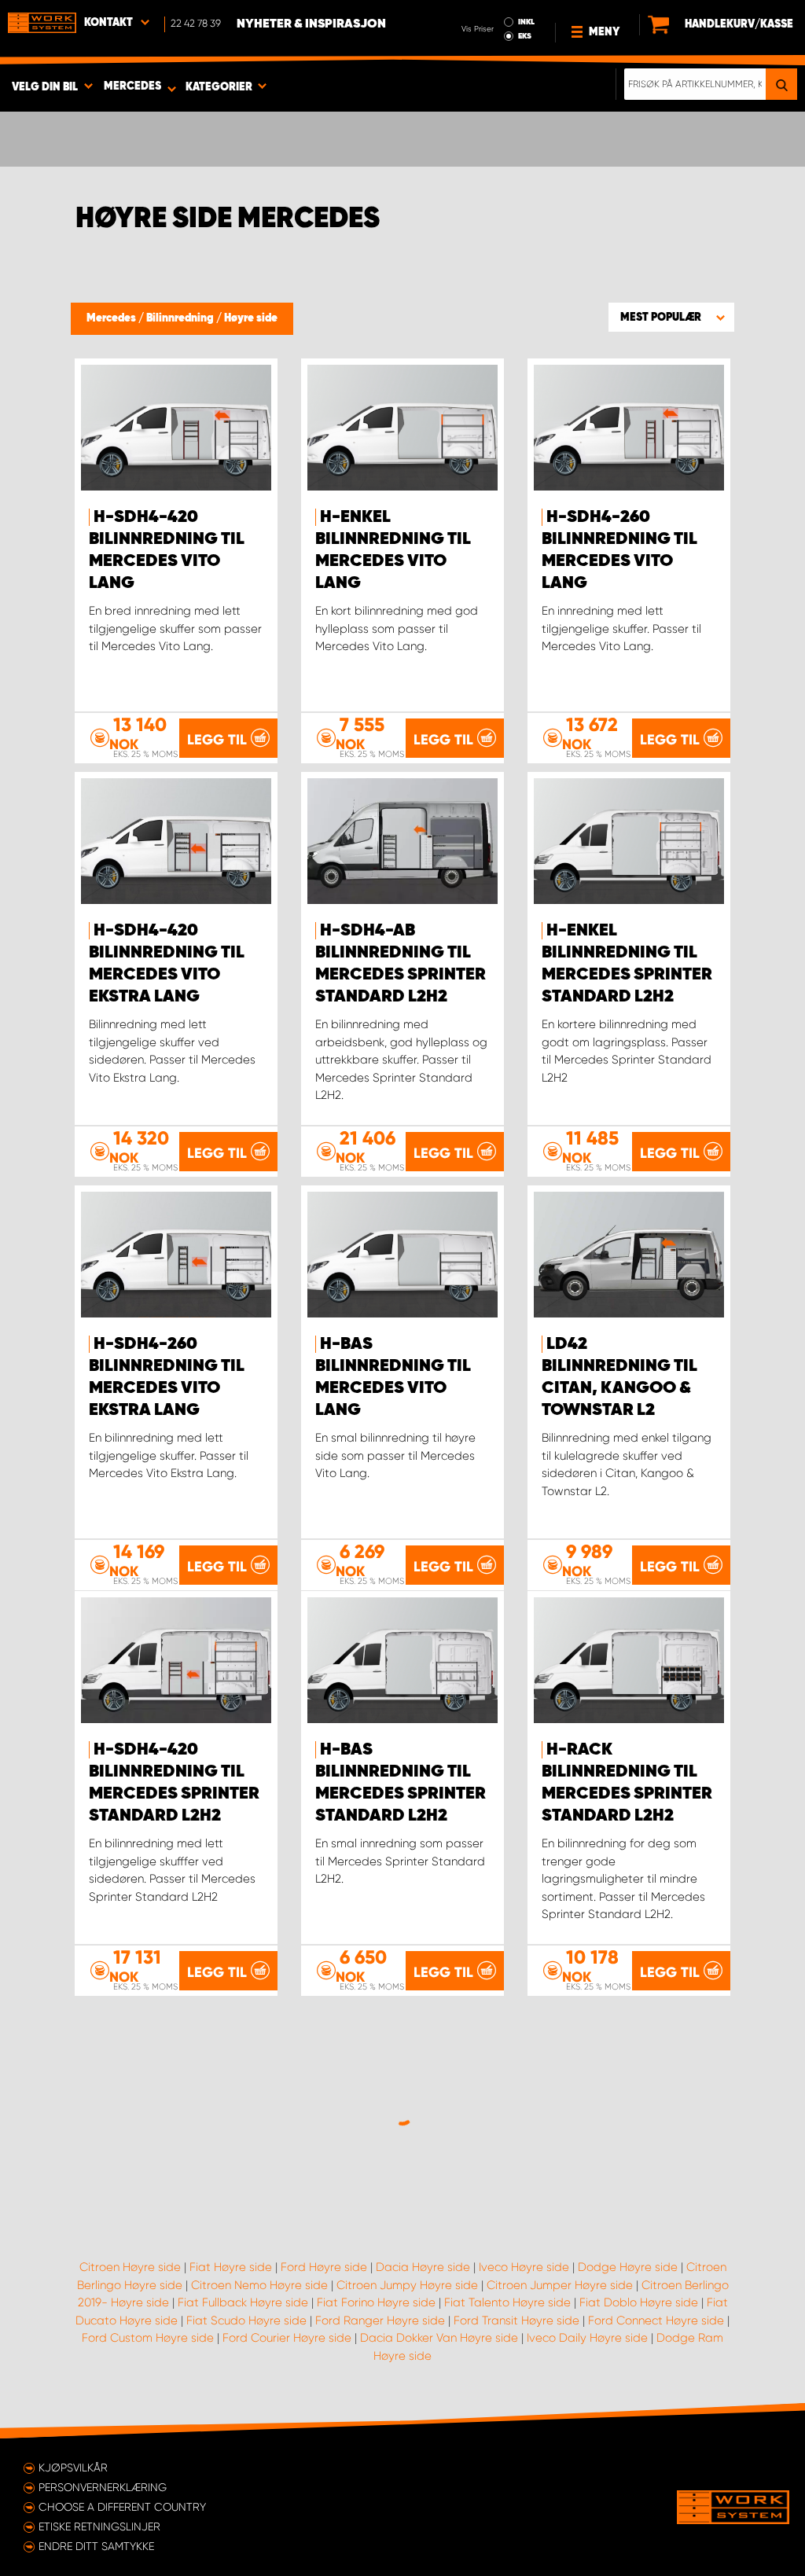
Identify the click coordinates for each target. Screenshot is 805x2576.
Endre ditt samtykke (96, 2546)
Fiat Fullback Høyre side (243, 2302)
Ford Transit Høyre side (516, 2321)
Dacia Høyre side (423, 2267)
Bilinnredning (181, 318)
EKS (525, 36)
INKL (526, 22)
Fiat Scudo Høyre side (246, 2321)
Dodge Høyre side (628, 2267)
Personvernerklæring (103, 2487)
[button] (671, 317)
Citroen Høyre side (130, 2267)
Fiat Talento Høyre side (507, 2302)
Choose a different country (122, 2507)
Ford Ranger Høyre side (380, 2321)
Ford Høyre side (324, 2267)
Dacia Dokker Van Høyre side (439, 2338)
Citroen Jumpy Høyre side (407, 2285)
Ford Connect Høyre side (656, 2321)
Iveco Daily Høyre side (587, 2338)
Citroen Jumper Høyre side (560, 2285)
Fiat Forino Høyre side (376, 2302)
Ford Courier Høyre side (287, 2338)
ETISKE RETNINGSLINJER (99, 2526)
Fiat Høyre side (231, 2267)
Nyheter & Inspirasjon (311, 24)
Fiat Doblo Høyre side (639, 2302)
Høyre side (251, 318)
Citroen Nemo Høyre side (259, 2285)
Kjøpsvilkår (73, 2468)
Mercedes (112, 318)
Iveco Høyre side (524, 2267)
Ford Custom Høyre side (148, 2338)
